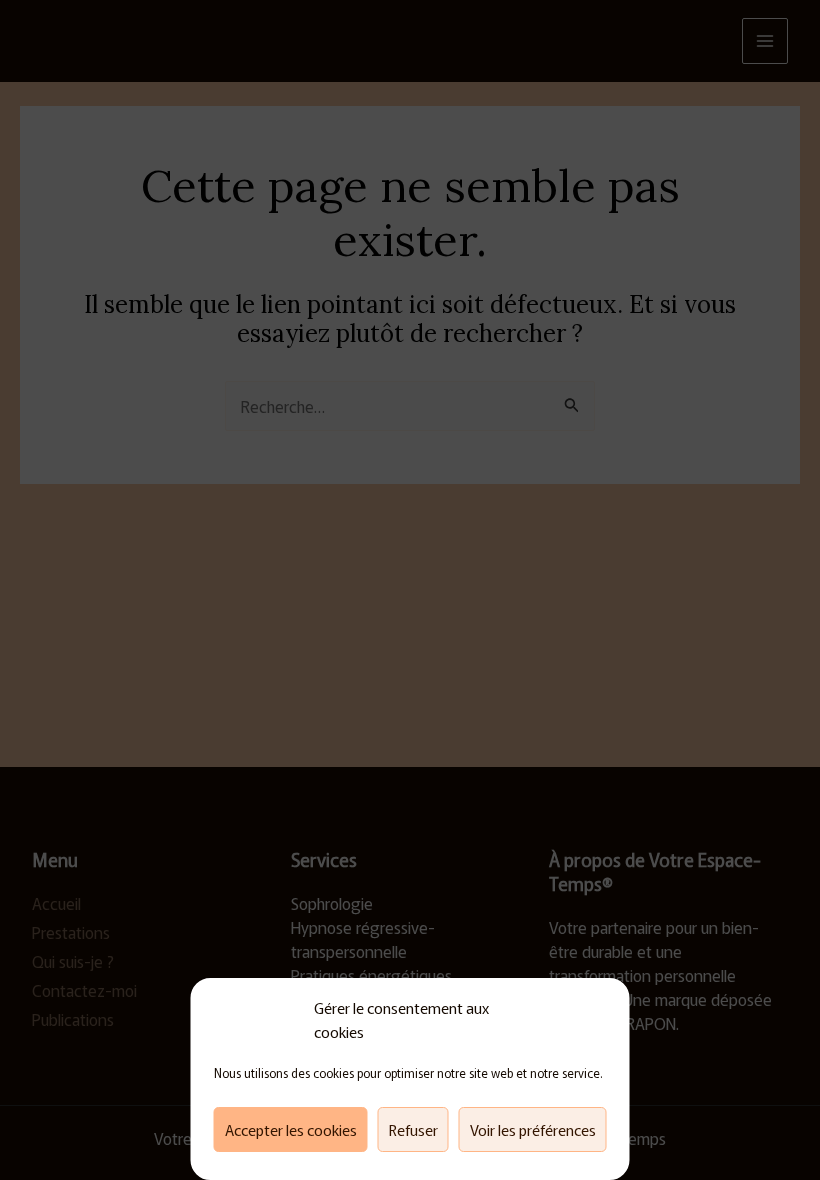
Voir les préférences (533, 1129)
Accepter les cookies (291, 1129)
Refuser (413, 1129)
